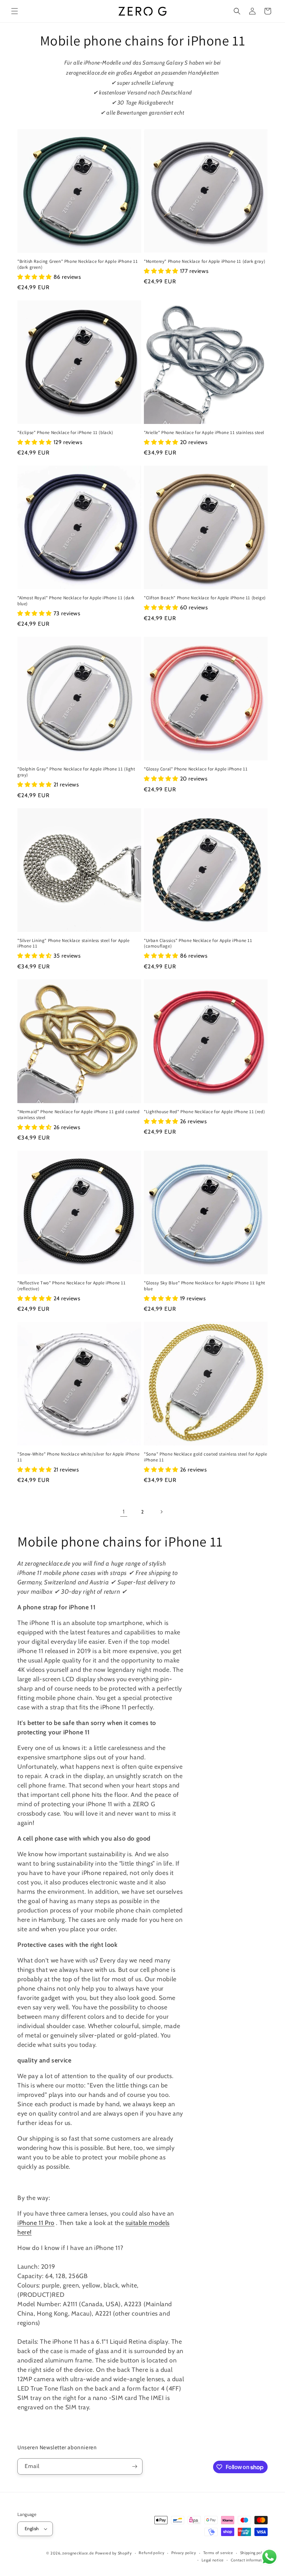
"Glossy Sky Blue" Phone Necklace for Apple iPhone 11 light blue (205, 1286)
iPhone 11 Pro (36, 2223)
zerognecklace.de (78, 2553)
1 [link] (124, 1512)
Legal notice (213, 2560)
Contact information (249, 2560)
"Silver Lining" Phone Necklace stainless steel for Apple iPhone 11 (74, 944)
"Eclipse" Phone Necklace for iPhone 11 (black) (65, 433)
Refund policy (152, 2553)
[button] (15, 11)
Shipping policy (254, 2553)
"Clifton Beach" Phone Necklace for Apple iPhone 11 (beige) (205, 598)
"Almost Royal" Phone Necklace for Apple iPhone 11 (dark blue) (76, 601)
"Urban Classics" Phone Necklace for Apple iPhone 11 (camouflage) (198, 944)
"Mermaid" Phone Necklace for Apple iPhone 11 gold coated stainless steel (79, 1115)
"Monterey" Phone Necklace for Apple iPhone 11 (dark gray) (205, 261)
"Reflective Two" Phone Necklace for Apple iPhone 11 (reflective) (72, 1286)
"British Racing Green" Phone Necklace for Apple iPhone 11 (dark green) (78, 264)
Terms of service (218, 2553)
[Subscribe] (135, 2466)
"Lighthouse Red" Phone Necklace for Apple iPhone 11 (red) (204, 1112)
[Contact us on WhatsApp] (269, 2559)
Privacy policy (184, 2553)
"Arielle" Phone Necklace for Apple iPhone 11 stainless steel (204, 433)
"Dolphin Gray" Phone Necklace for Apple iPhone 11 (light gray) (76, 772)
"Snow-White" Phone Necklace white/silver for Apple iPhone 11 (78, 1457)
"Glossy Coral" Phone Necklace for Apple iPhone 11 (196, 769)
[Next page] (161, 1512)
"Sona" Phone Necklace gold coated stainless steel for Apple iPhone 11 (205, 1457)
